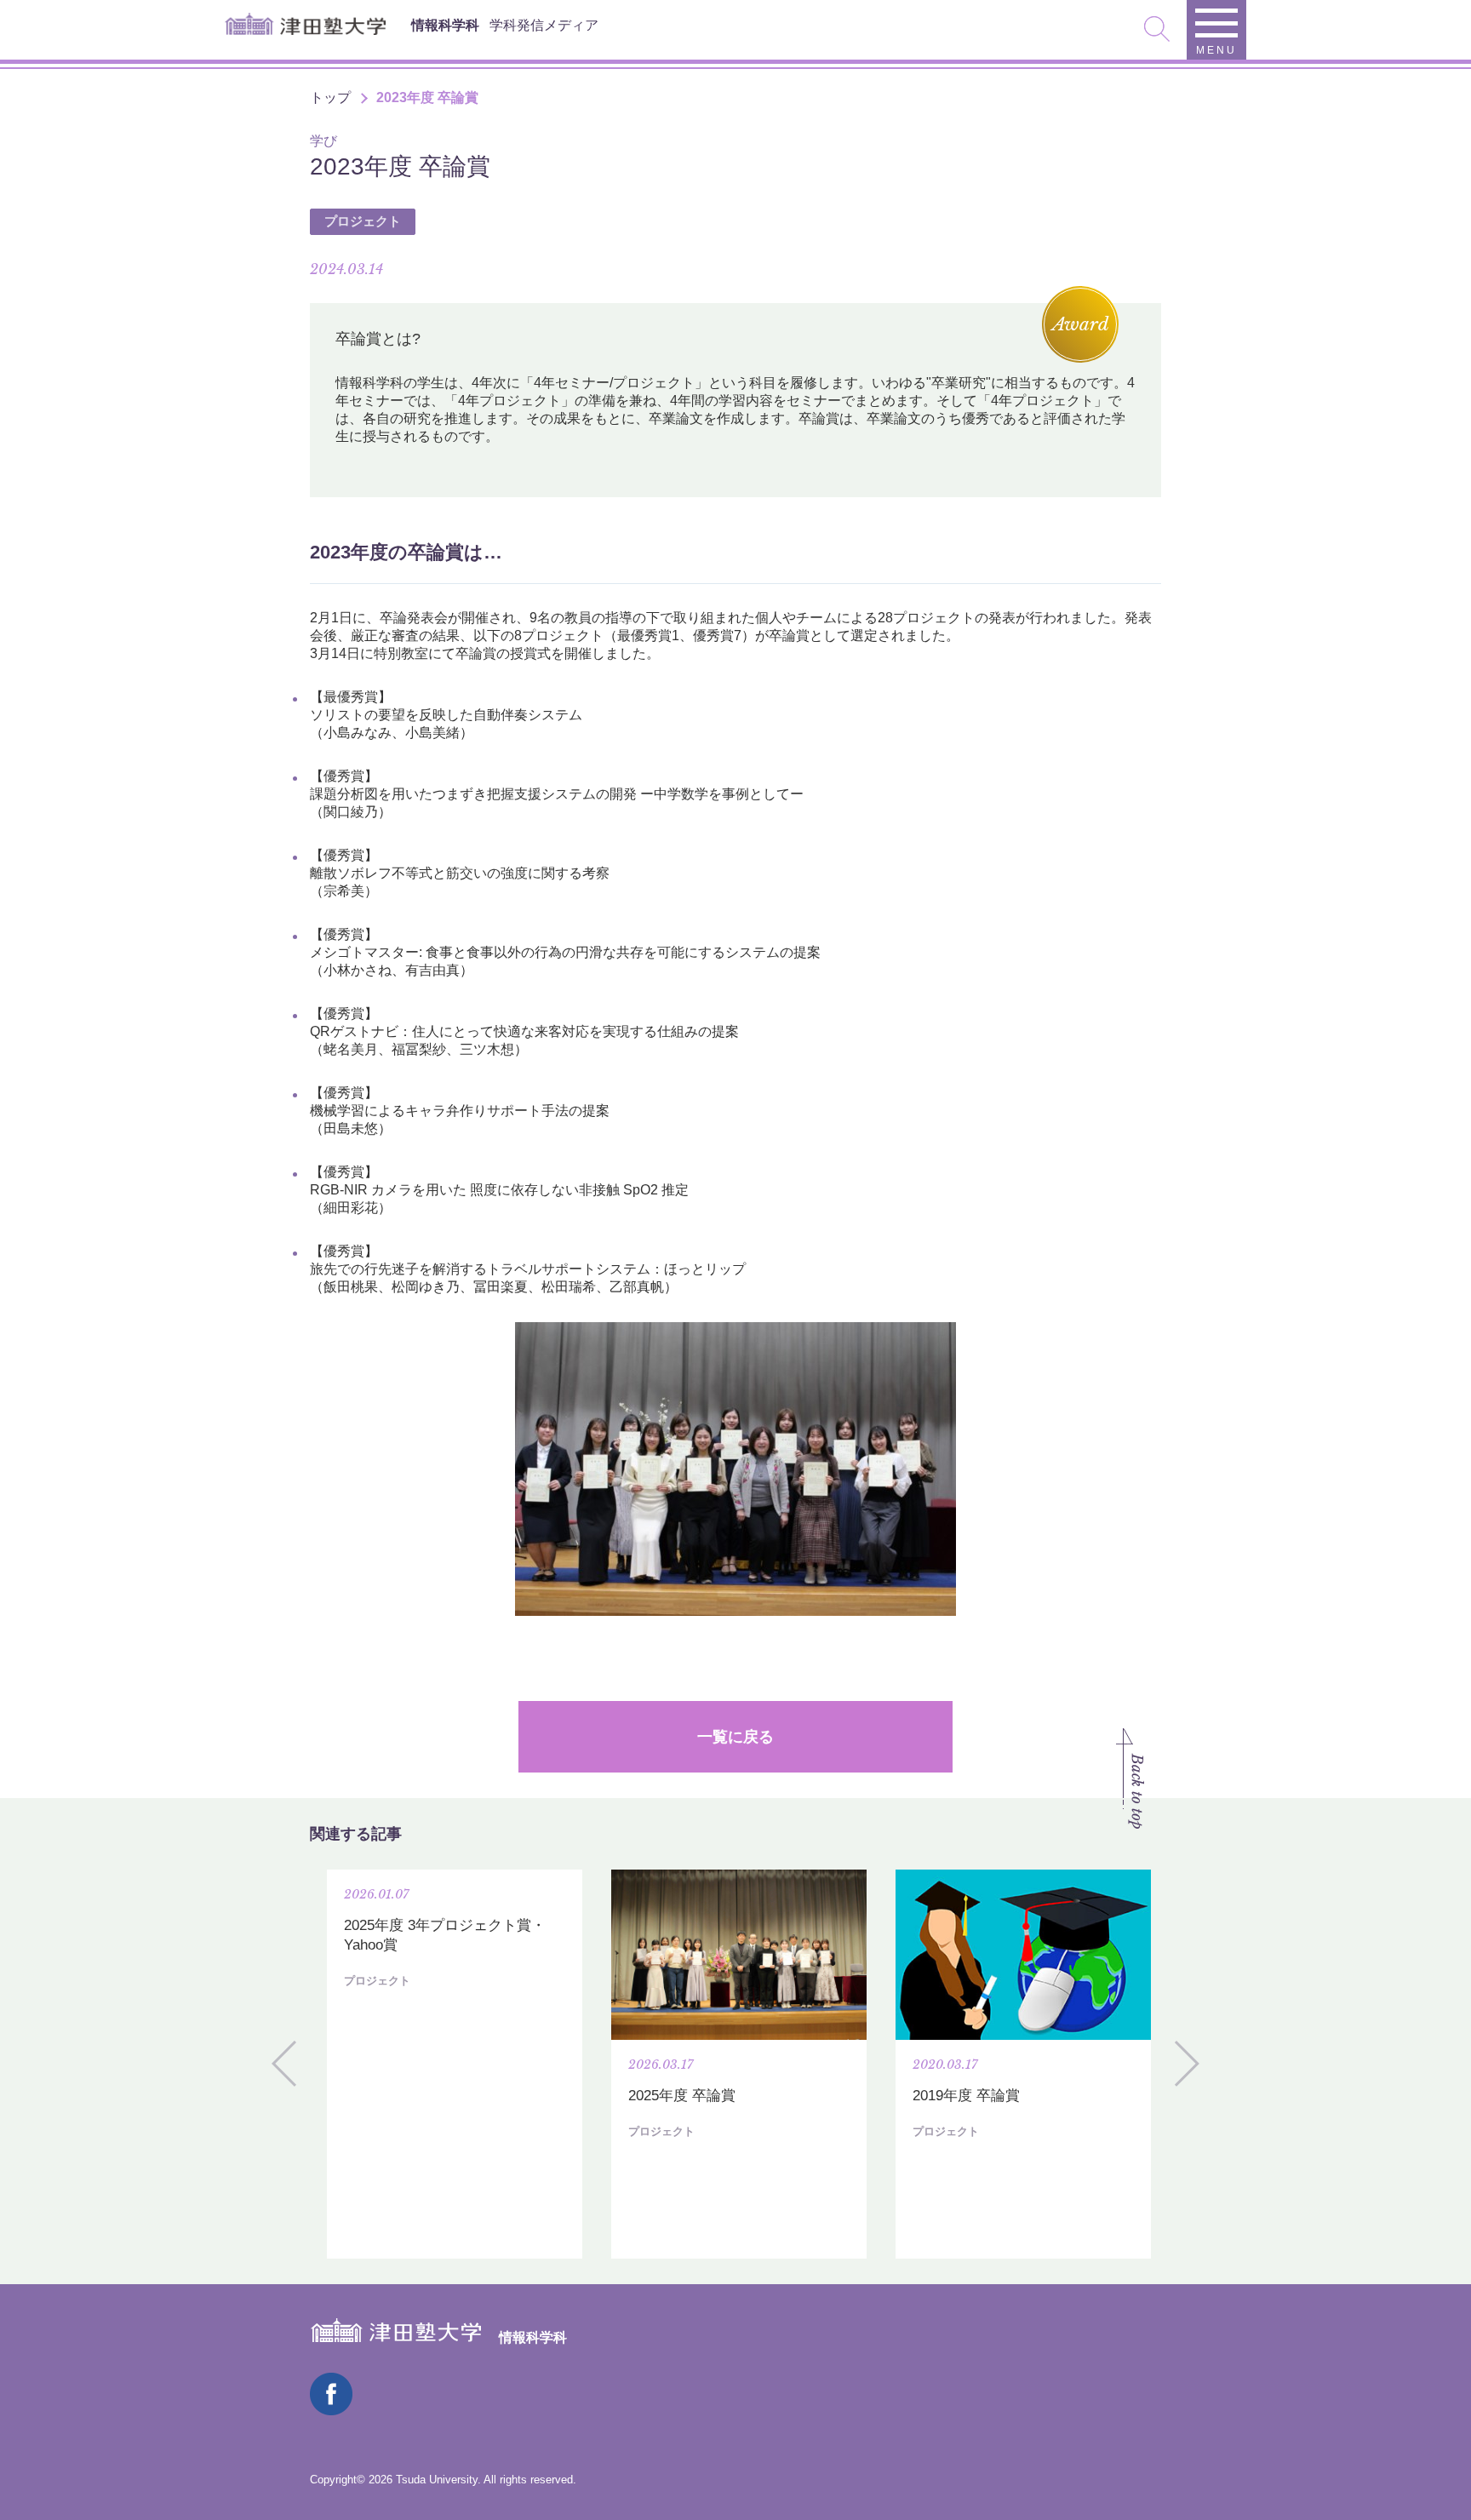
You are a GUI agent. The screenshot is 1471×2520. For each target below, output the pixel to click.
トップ (330, 97)
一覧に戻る (735, 1737)
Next (1187, 2064)
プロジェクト (363, 221)
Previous (284, 2064)
